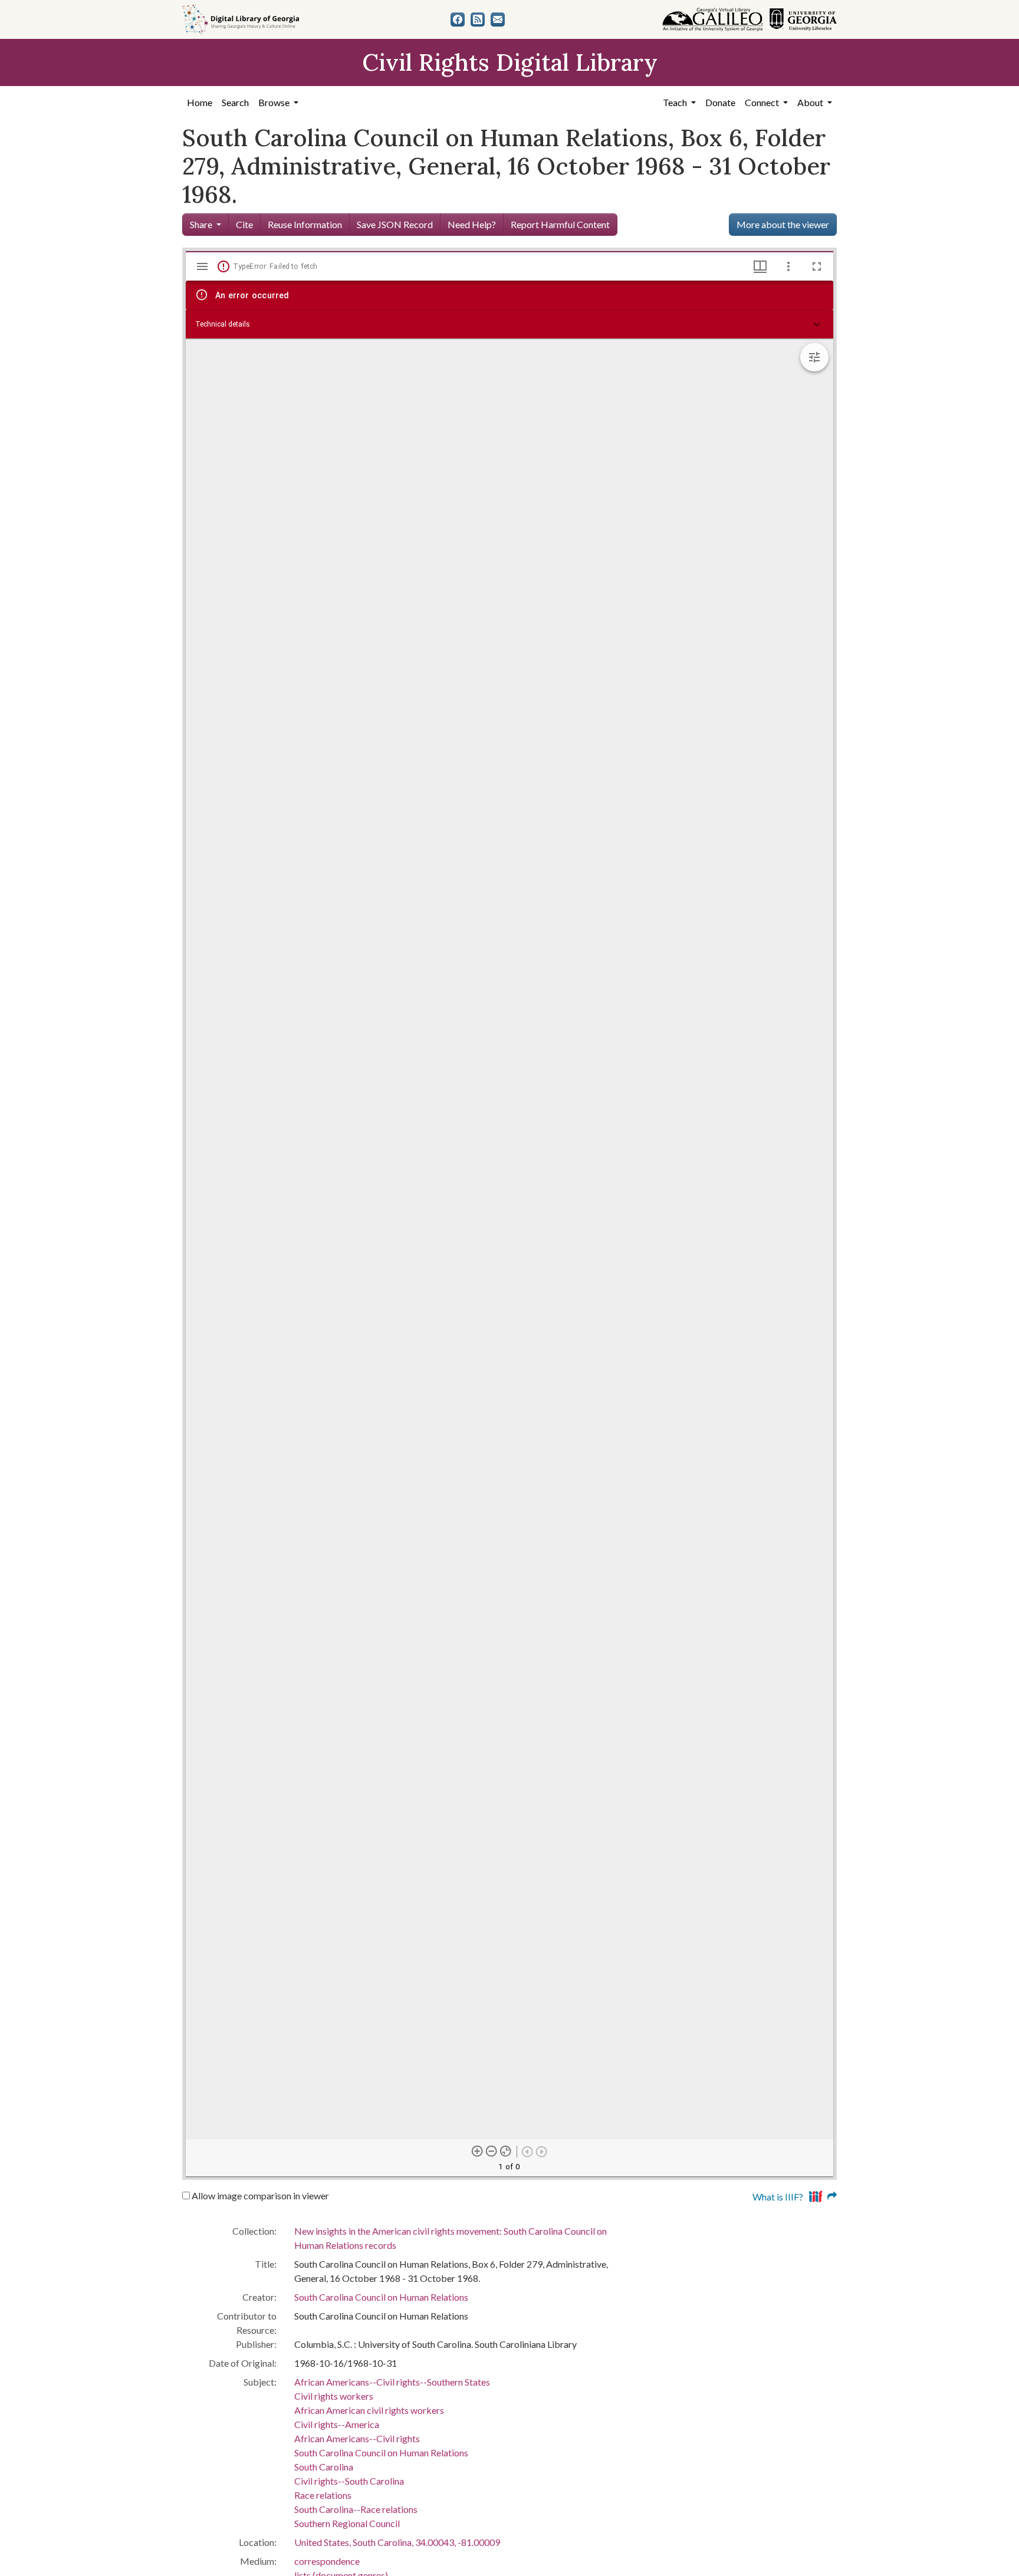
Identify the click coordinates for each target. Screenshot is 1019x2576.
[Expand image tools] (814, 357)
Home (200, 102)
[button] (509, 324)
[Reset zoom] (506, 2151)
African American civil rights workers (369, 2410)
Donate (720, 102)
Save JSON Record (395, 224)
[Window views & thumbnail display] (760, 266)
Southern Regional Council (347, 2523)
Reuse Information (305, 224)
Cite (244, 224)
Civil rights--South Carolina (349, 2481)
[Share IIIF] (823, 2195)
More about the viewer (783, 224)
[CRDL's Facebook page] (458, 19)
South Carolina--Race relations (356, 2509)
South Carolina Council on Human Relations (381, 2297)
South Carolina (324, 2467)
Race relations (323, 2495)
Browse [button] (275, 102)
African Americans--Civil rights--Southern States (392, 2382)
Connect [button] (763, 102)
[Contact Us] (498, 19)
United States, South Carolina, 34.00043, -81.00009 (397, 2542)
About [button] (811, 102)
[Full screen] (817, 266)
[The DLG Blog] (478, 19)
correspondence (327, 2561)
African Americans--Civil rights (357, 2438)
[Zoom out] (492, 2151)
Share (201, 224)
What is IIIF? (778, 2197)
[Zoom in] (478, 2151)
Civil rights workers (334, 2396)
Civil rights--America (337, 2424)
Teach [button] (676, 102)
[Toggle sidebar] (202, 266)
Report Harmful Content (560, 224)
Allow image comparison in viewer (259, 2195)
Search (235, 102)
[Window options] (788, 266)
